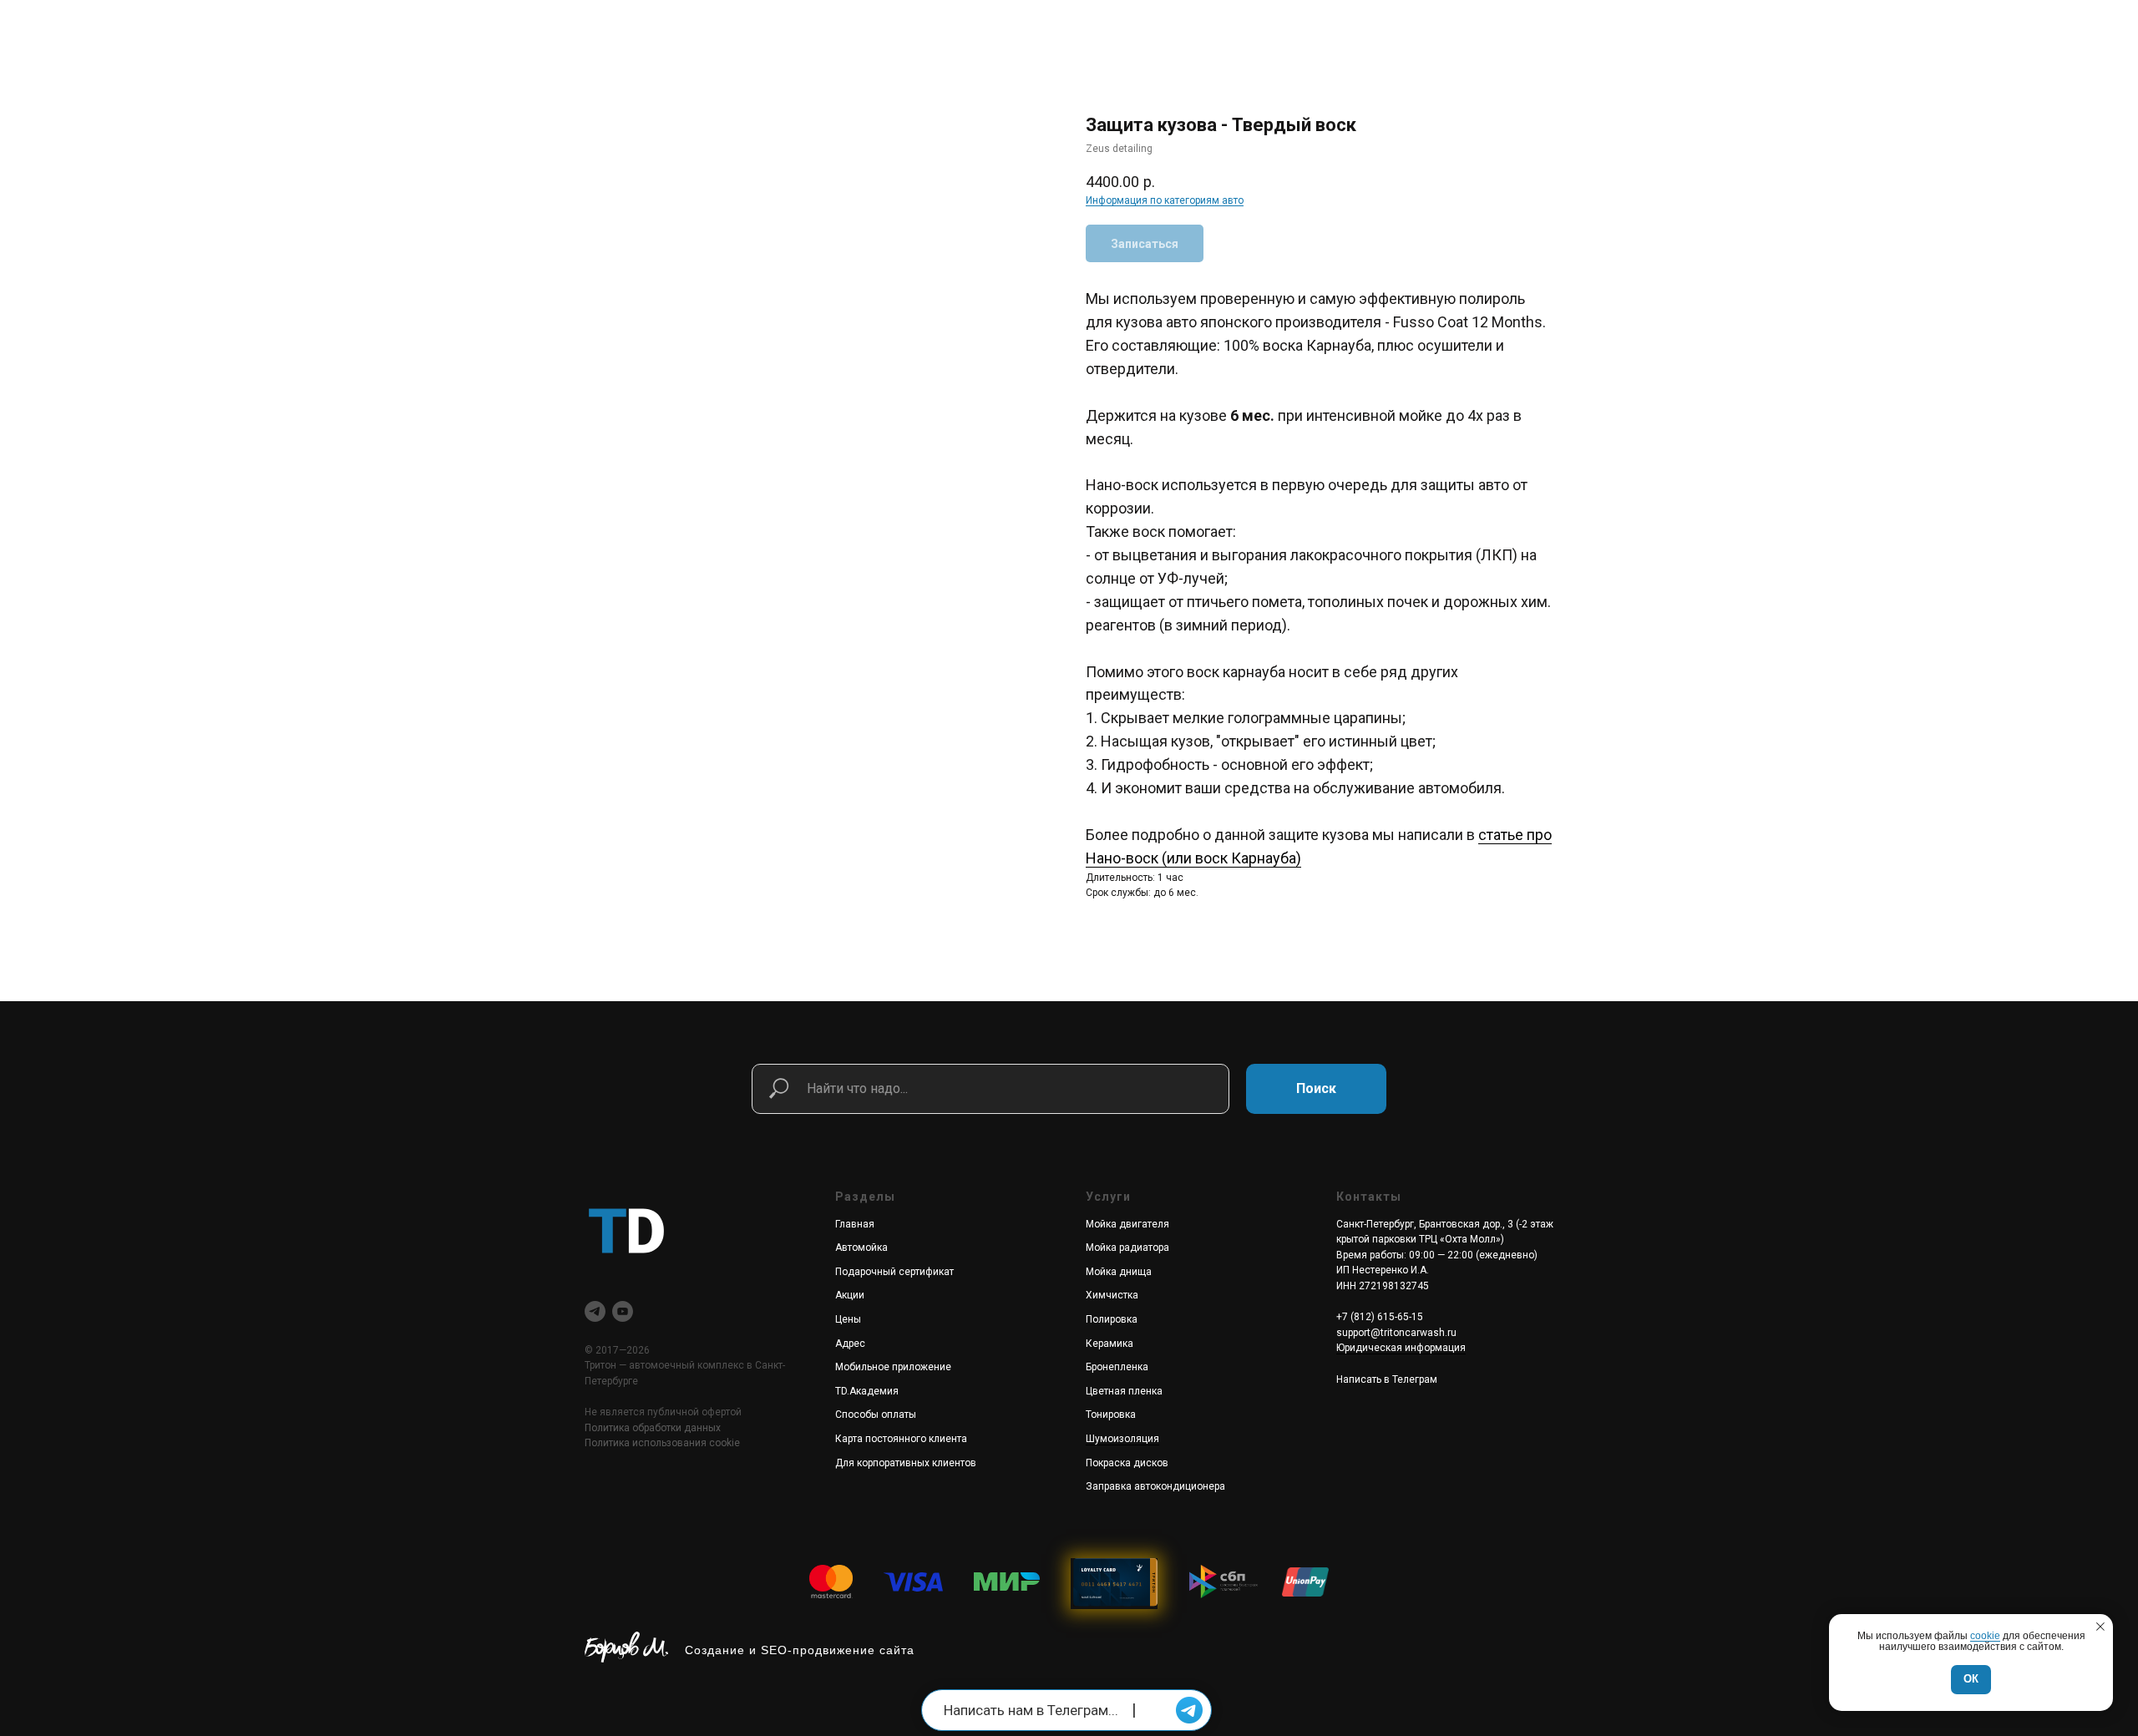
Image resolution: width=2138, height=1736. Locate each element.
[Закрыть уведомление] (2100, 1627)
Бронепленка (1117, 1367)
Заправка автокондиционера (1155, 1486)
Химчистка (1112, 1295)
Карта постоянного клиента (901, 1439)
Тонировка (1111, 1415)
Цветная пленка (1124, 1391)
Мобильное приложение (893, 1367)
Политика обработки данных (653, 1428)
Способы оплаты (876, 1415)
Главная (855, 1224)
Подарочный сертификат (894, 1272)
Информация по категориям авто (1165, 200)
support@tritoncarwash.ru (1396, 1333)
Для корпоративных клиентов (906, 1463)
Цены (848, 1319)
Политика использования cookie (662, 1443)
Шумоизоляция (1122, 1439)
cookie (1985, 1636)
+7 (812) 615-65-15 (1380, 1317)
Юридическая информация (1401, 1348)
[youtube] (623, 1311)
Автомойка (861, 1248)
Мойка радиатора (1127, 1248)
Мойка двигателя (1127, 1224)
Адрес (850, 1344)
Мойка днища (1119, 1272)
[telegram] (595, 1311)
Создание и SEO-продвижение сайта (800, 1650)
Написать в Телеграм (1387, 1379)
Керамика (1110, 1344)
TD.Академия (867, 1391)
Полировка (1112, 1319)
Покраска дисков (1127, 1463)
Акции (850, 1295)
